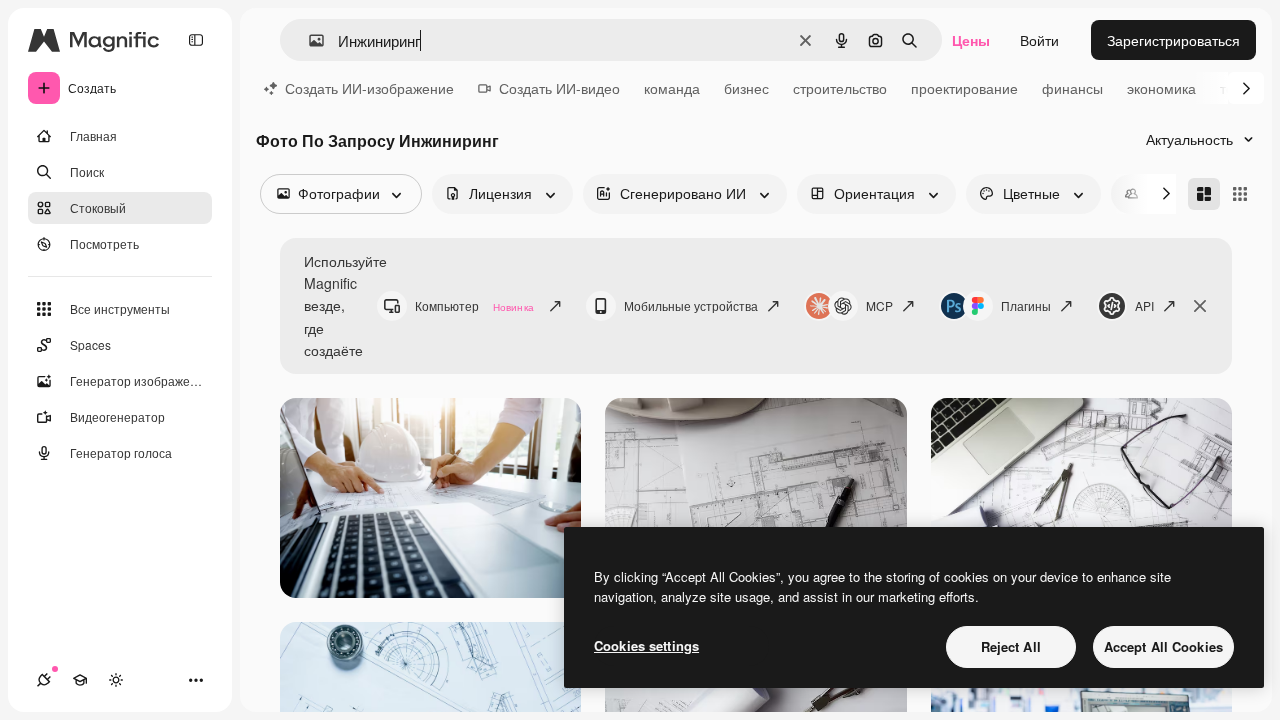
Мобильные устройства (691, 305)
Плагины (1026, 305)
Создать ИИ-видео (559, 88)
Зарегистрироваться (1173, 40)
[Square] (1240, 194)
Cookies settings (646, 645)
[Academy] (80, 680)
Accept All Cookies (1163, 646)
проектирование (964, 88)
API (1144, 305)
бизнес (746, 88)
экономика (1161, 88)
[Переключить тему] (116, 680)
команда (672, 88)
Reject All (1011, 646)
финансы (1072, 88)
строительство (840, 88)
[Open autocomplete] (308, 40)
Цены (971, 40)
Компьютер (474, 305)
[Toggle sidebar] (196, 40)
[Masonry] (1204, 194)
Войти (1039, 40)
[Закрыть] (1200, 306)
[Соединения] (44, 680)
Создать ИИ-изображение (369, 88)
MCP (879, 305)
